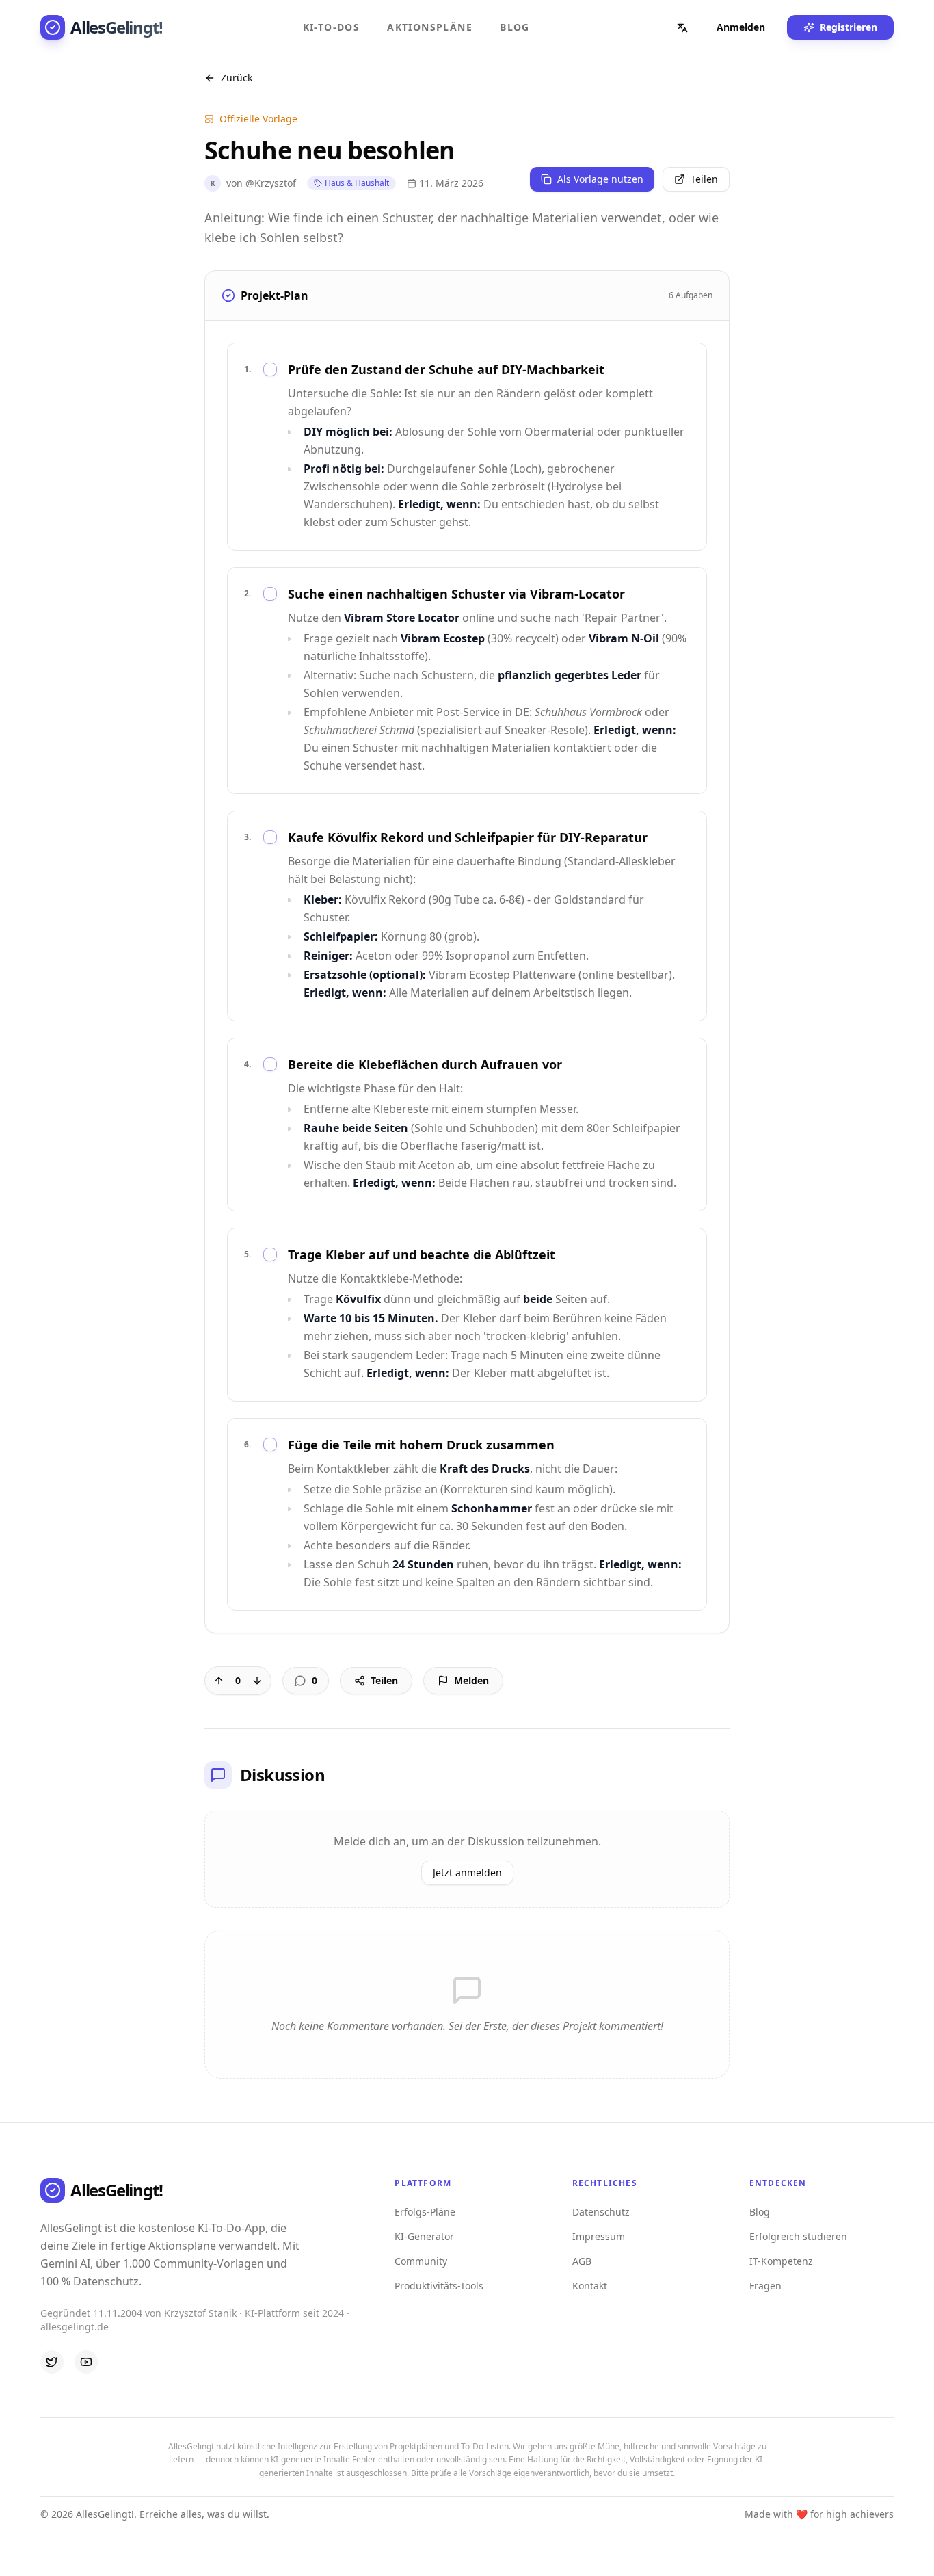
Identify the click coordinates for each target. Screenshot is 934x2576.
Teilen (704, 179)
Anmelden (741, 27)
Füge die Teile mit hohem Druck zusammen (421, 1445)
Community (421, 2261)
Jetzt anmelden (467, 1872)
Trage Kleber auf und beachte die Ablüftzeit (422, 1254)
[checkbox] (270, 369)
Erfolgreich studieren (798, 2236)
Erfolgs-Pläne (425, 2212)
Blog (515, 27)
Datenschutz (601, 2212)
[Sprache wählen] (682, 27)
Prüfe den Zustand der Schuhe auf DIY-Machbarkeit (446, 369)
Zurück (237, 78)
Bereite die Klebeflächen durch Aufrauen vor (425, 1064)
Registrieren (849, 27)
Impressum (599, 2236)
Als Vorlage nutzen (600, 179)
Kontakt (590, 2286)
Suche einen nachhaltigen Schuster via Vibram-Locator (456, 594)
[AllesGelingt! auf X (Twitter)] (52, 2362)
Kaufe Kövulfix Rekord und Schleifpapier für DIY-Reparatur (468, 837)
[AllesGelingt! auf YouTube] (86, 2362)
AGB (582, 2261)
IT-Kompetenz (781, 2261)
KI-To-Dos (332, 27)
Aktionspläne (430, 27)
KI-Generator (424, 2236)
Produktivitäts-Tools (439, 2286)
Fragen (765, 2286)
